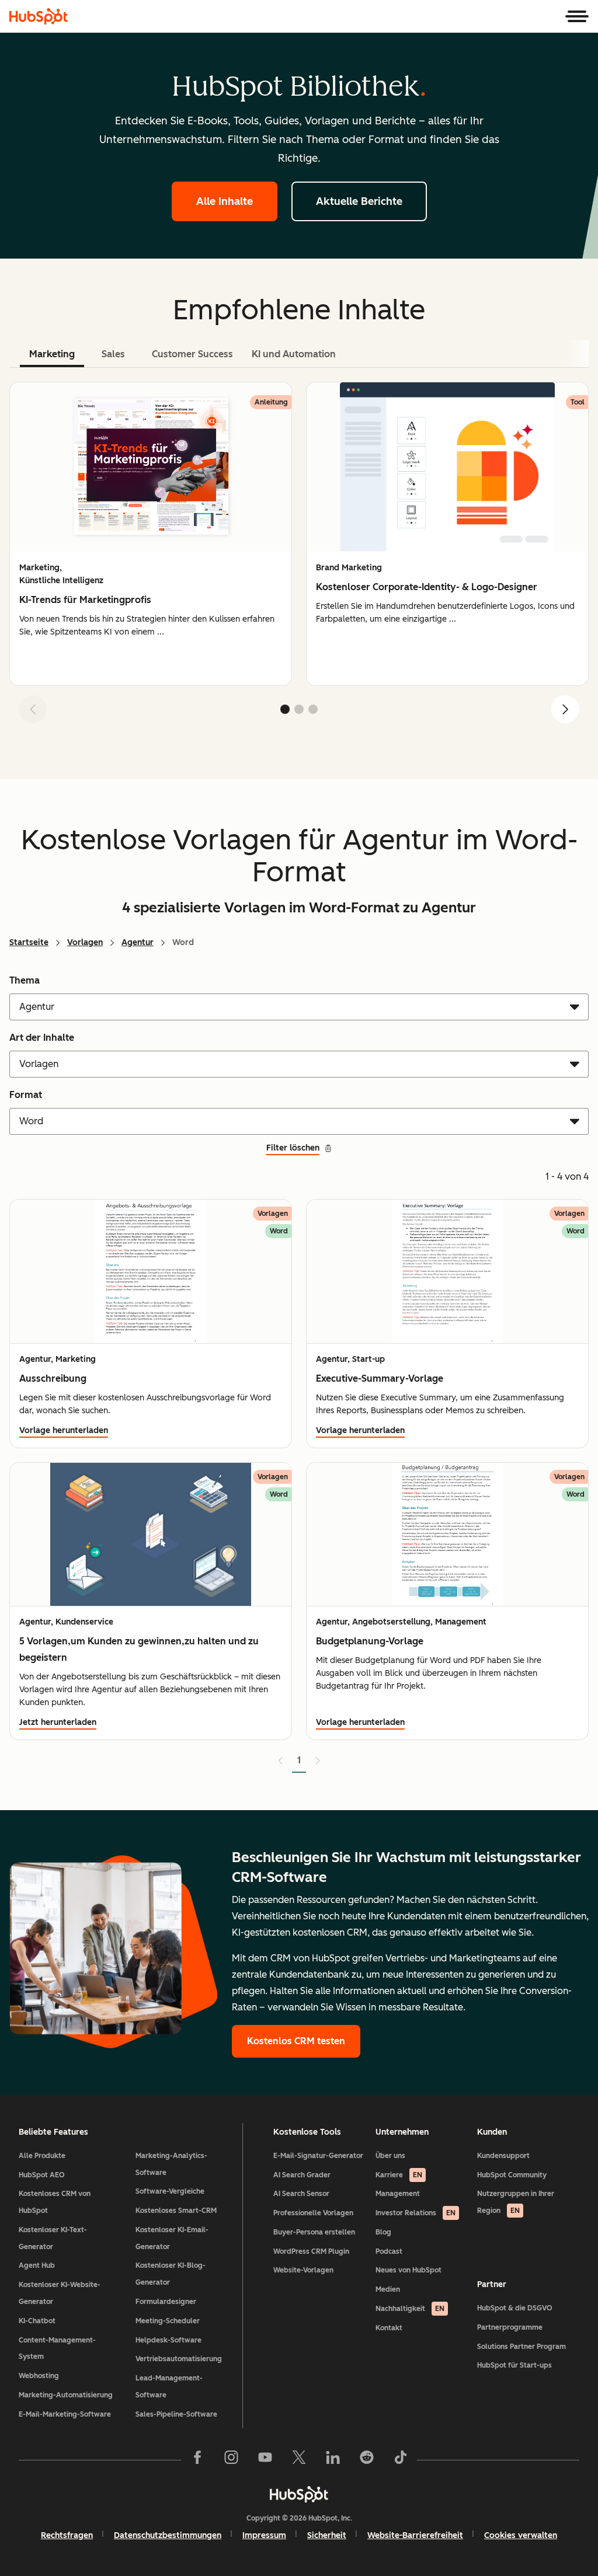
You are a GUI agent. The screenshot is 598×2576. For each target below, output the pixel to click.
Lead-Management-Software (169, 2387)
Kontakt (389, 2328)
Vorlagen (85, 942)
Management (398, 2194)
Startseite (29, 942)
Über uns (390, 2156)
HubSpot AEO (42, 2175)
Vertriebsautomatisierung (179, 2359)
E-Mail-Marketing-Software (65, 2414)
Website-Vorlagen (303, 2270)
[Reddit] (367, 2460)
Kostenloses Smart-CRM (176, 2211)
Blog (383, 2232)
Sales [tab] (113, 354)
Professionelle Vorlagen (313, 2213)
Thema (25, 980)
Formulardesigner (166, 2302)
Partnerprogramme (510, 2327)
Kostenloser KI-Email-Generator (172, 2238)
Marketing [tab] (52, 354)
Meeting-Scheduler (168, 2321)
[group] (151, 534)
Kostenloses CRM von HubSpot (55, 2202)
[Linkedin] (333, 2460)
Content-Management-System (57, 2349)
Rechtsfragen (67, 2535)
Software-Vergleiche (170, 2191)
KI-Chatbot (37, 2321)
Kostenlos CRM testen (296, 2041)
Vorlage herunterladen (64, 1430)
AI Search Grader (302, 2175)
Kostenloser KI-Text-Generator (53, 2238)
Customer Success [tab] (192, 354)
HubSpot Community (512, 2175)
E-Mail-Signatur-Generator (318, 2156)
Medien (388, 2289)
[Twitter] (299, 2460)
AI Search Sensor (301, 2194)
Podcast (389, 2251)
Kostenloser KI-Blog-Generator (171, 2274)
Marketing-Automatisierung (66, 2395)
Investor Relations (416, 2213)
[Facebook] (197, 2460)
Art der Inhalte (42, 1038)
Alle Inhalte (225, 201)
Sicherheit (327, 2535)
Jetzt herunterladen (58, 1722)
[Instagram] (231, 2460)
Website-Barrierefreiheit (415, 2535)
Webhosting (39, 2376)
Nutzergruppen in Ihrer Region (516, 2202)
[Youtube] (265, 2460)
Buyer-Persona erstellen (314, 2232)
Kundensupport (503, 2156)
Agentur (138, 942)
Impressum (264, 2535)
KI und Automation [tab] (294, 354)
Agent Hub (37, 2265)
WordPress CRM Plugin (311, 2251)
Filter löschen (293, 1148)
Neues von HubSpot (408, 2270)
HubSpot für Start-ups (514, 2365)
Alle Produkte (42, 2156)
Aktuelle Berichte (359, 201)
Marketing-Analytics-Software (171, 2164)
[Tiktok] (401, 2460)
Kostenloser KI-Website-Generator (60, 2293)
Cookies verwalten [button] (521, 2535)
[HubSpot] (39, 16)
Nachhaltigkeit (410, 2309)
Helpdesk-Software (168, 2340)
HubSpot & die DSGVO (515, 2308)
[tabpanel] (299, 557)
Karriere (399, 2175)
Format (26, 1095)
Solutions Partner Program (521, 2347)
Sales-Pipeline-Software (176, 2414)
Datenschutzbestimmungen (168, 2535)
